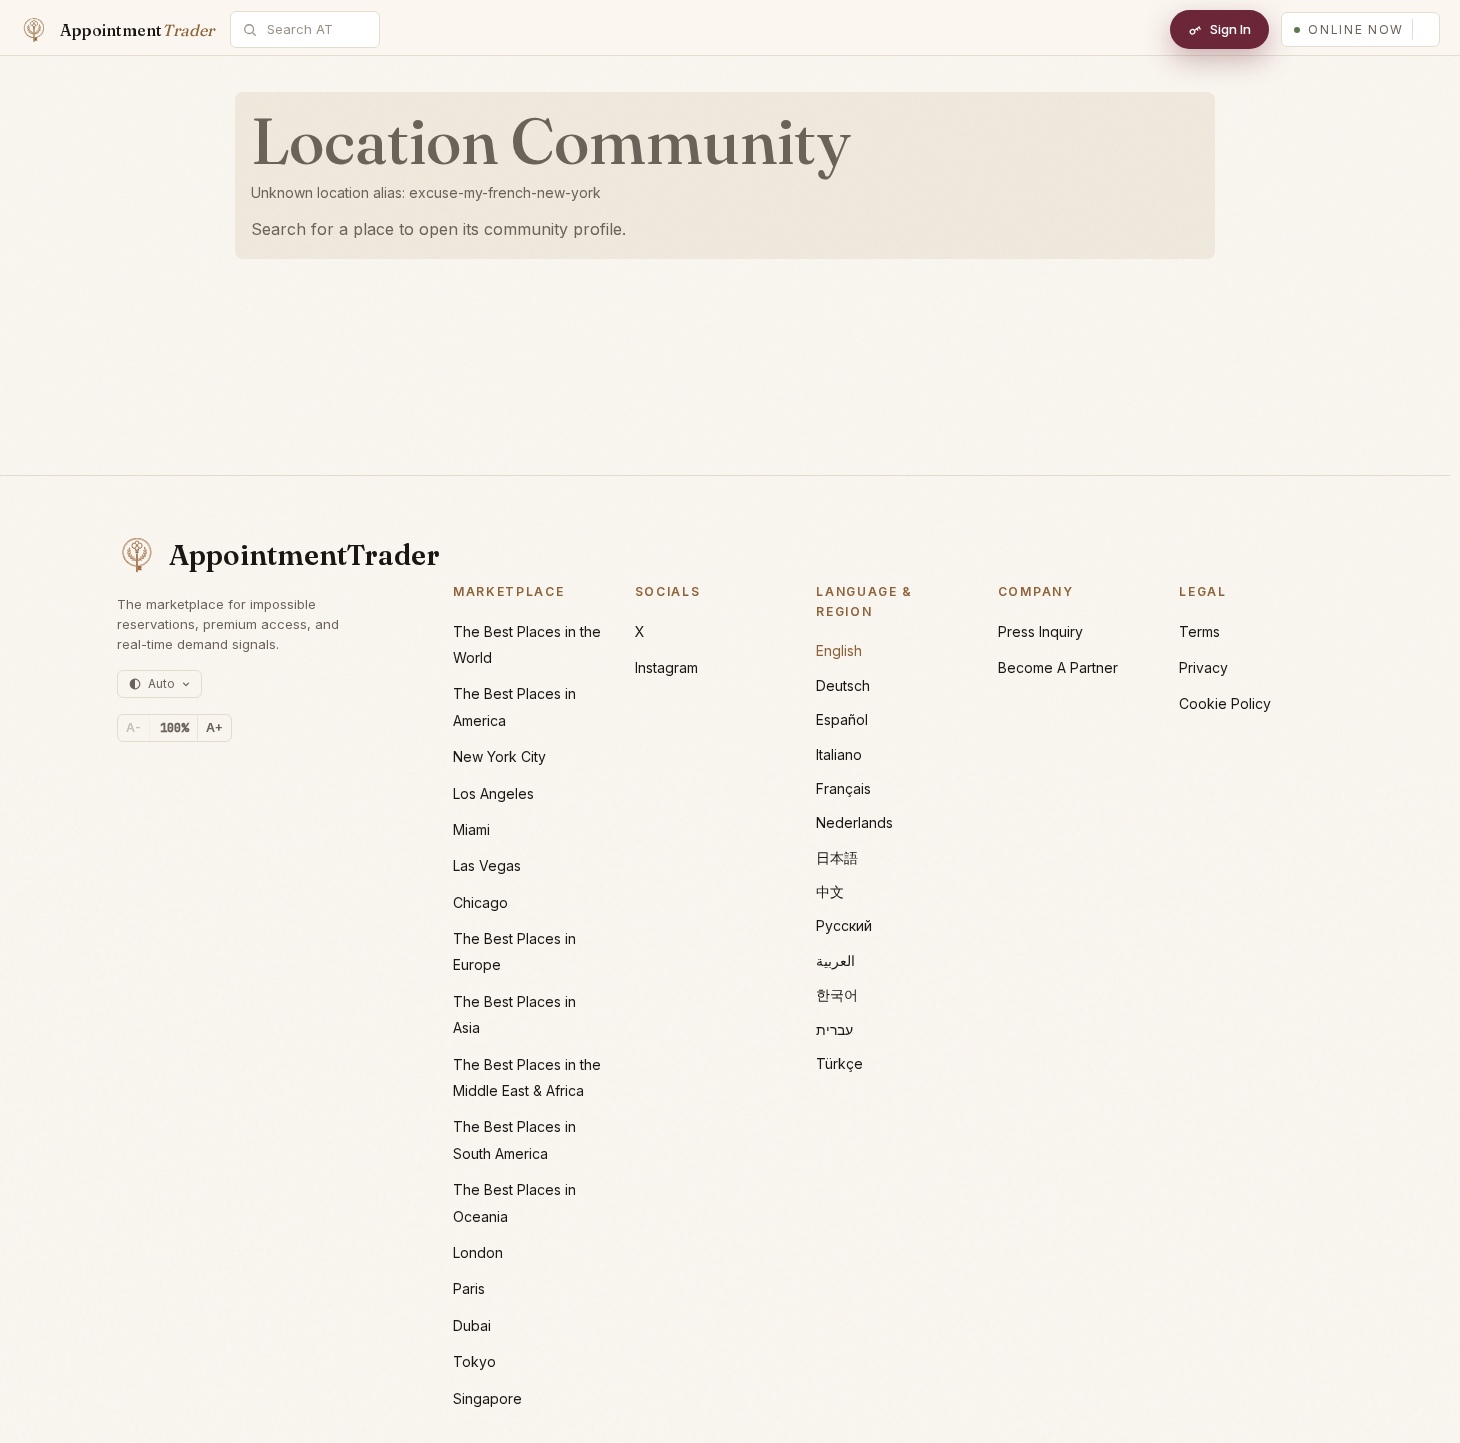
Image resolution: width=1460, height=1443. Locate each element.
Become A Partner (1058, 667)
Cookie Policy (1225, 703)
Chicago (480, 902)
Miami (471, 829)
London (478, 1252)
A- (133, 727)
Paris (469, 1288)
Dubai (472, 1325)
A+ (214, 727)
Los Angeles (493, 793)
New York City (499, 756)
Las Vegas (487, 865)
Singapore (487, 1398)
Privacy (1203, 667)
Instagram (666, 667)
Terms (1199, 631)
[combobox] (316, 29)
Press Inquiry (1040, 631)
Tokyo (474, 1361)
